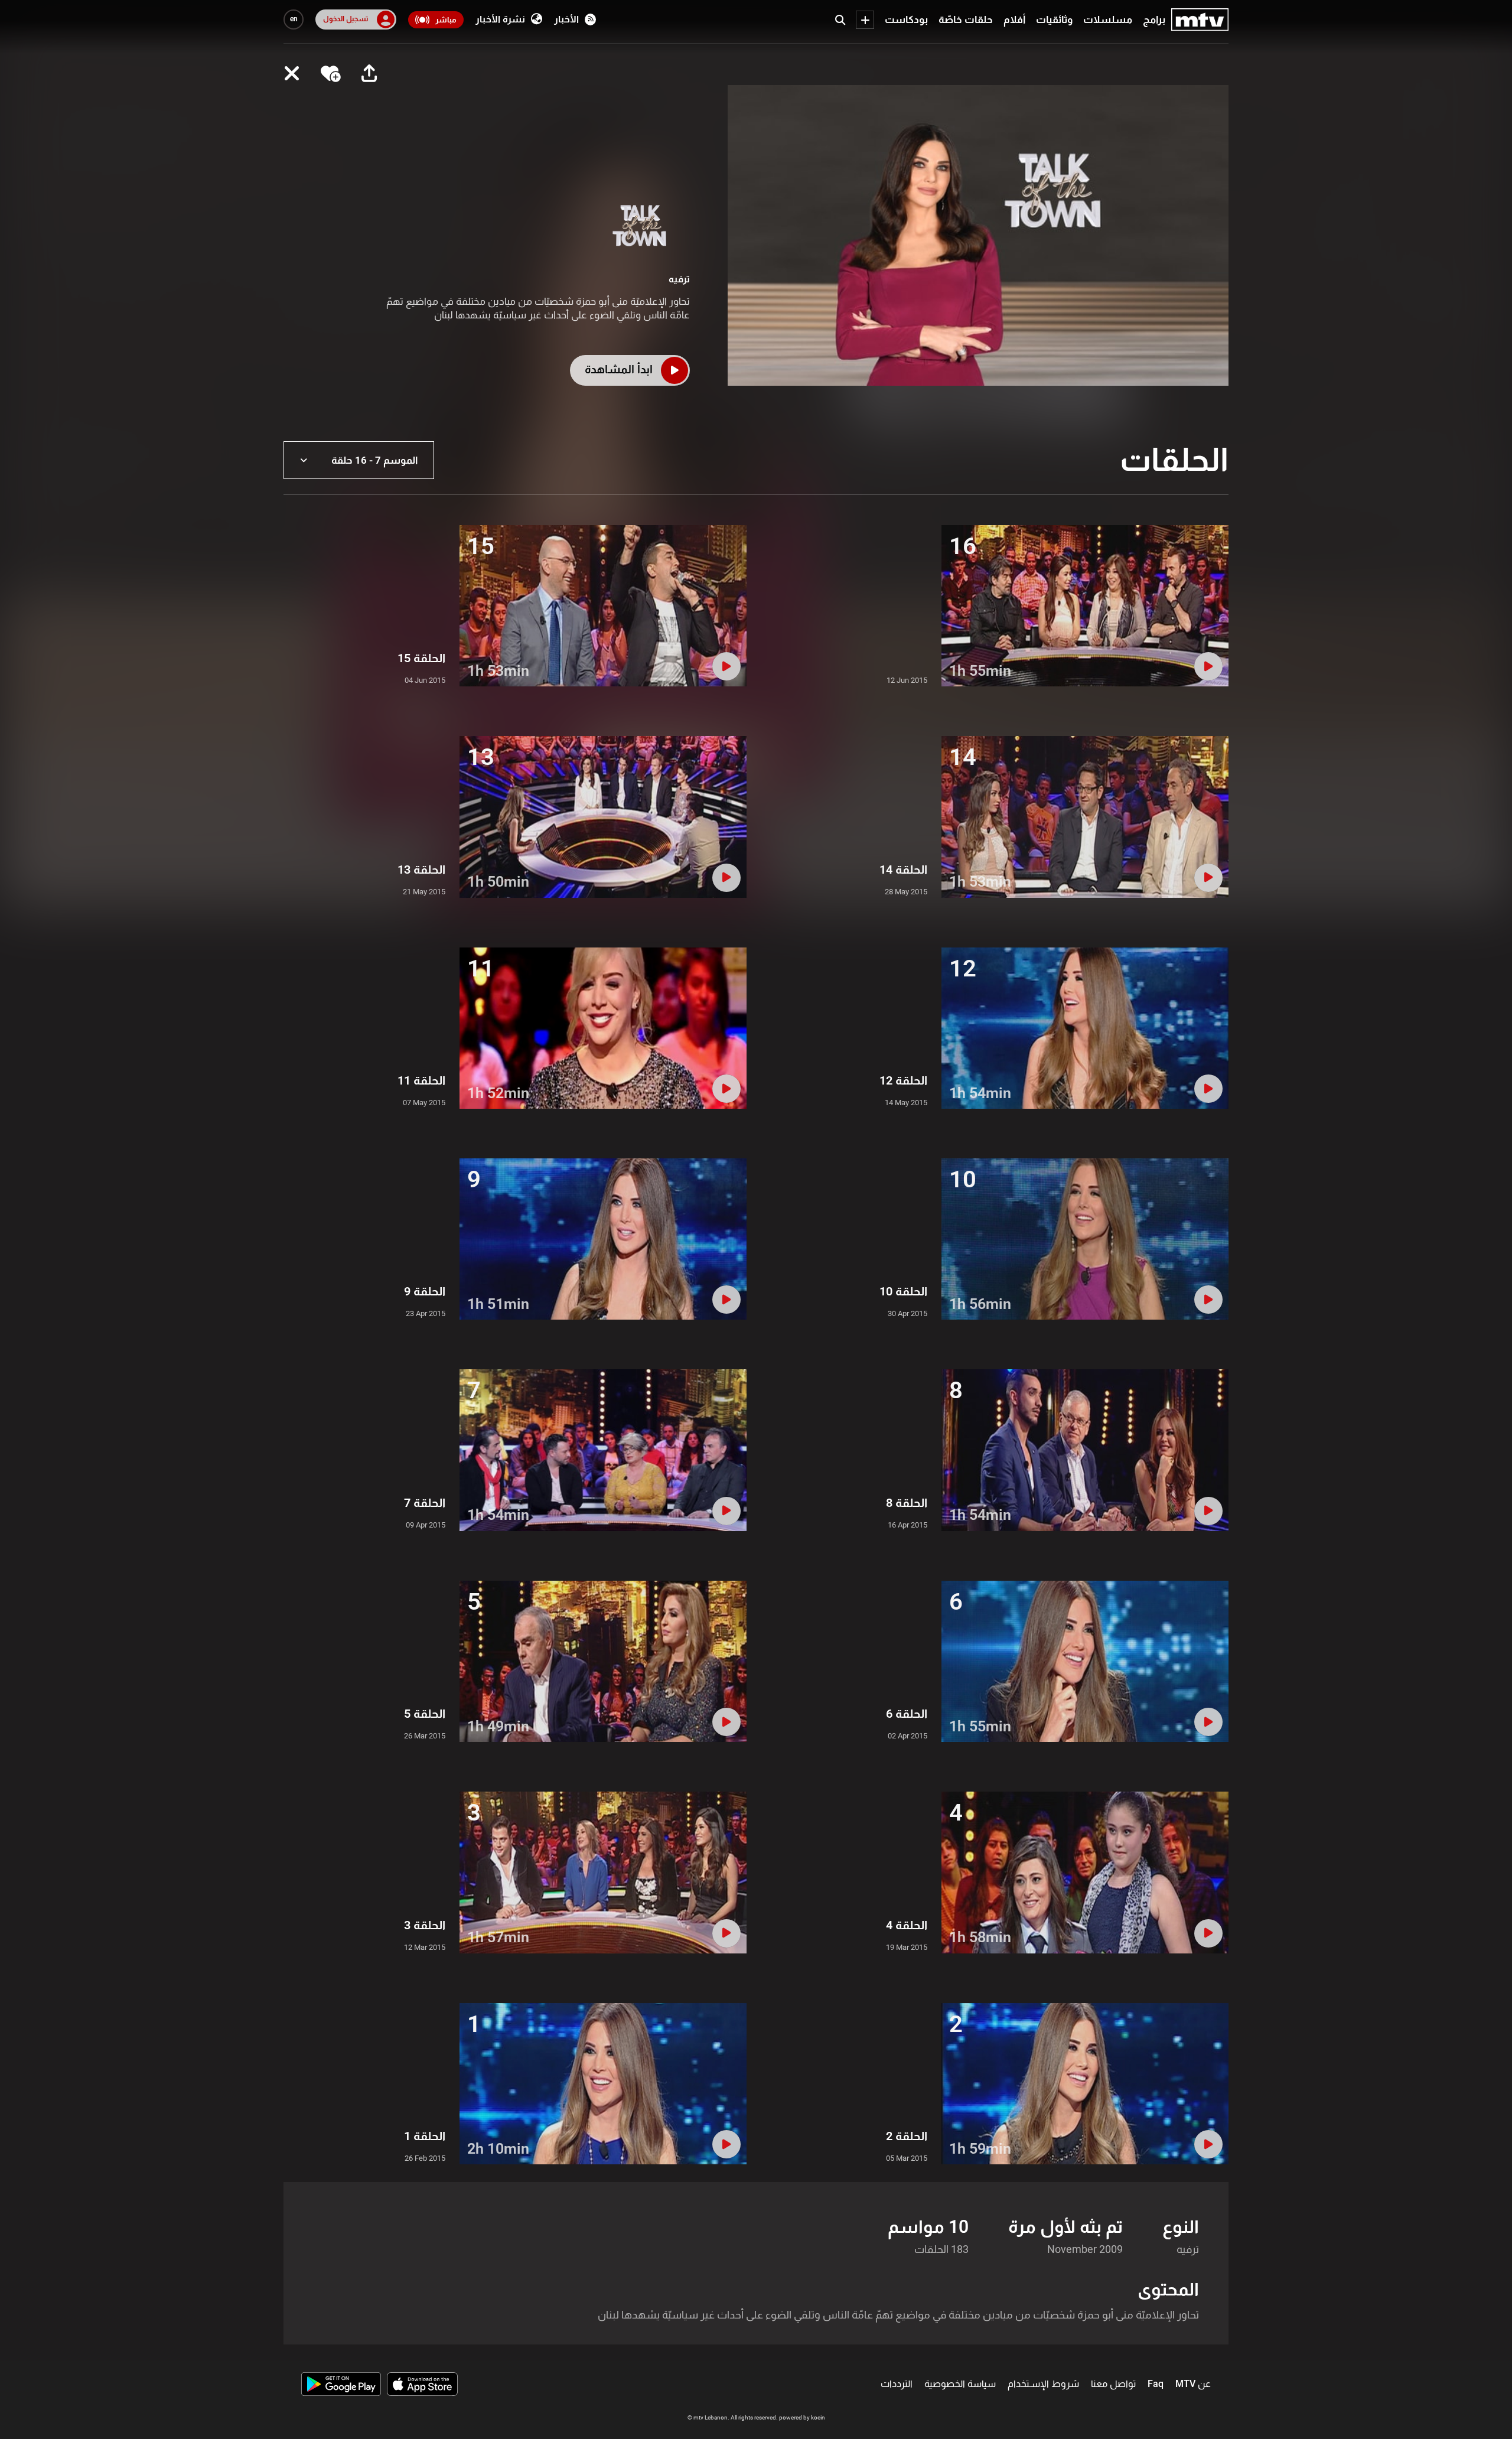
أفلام (1014, 19)
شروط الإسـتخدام (1043, 2384)
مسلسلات (1108, 19)
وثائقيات (1054, 19)
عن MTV (1193, 2384)
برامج (1154, 19)
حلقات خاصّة (966, 19)
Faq (1156, 2384)
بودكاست (906, 19)
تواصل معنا (1113, 2384)
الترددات (897, 2384)
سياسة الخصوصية (960, 2384)
